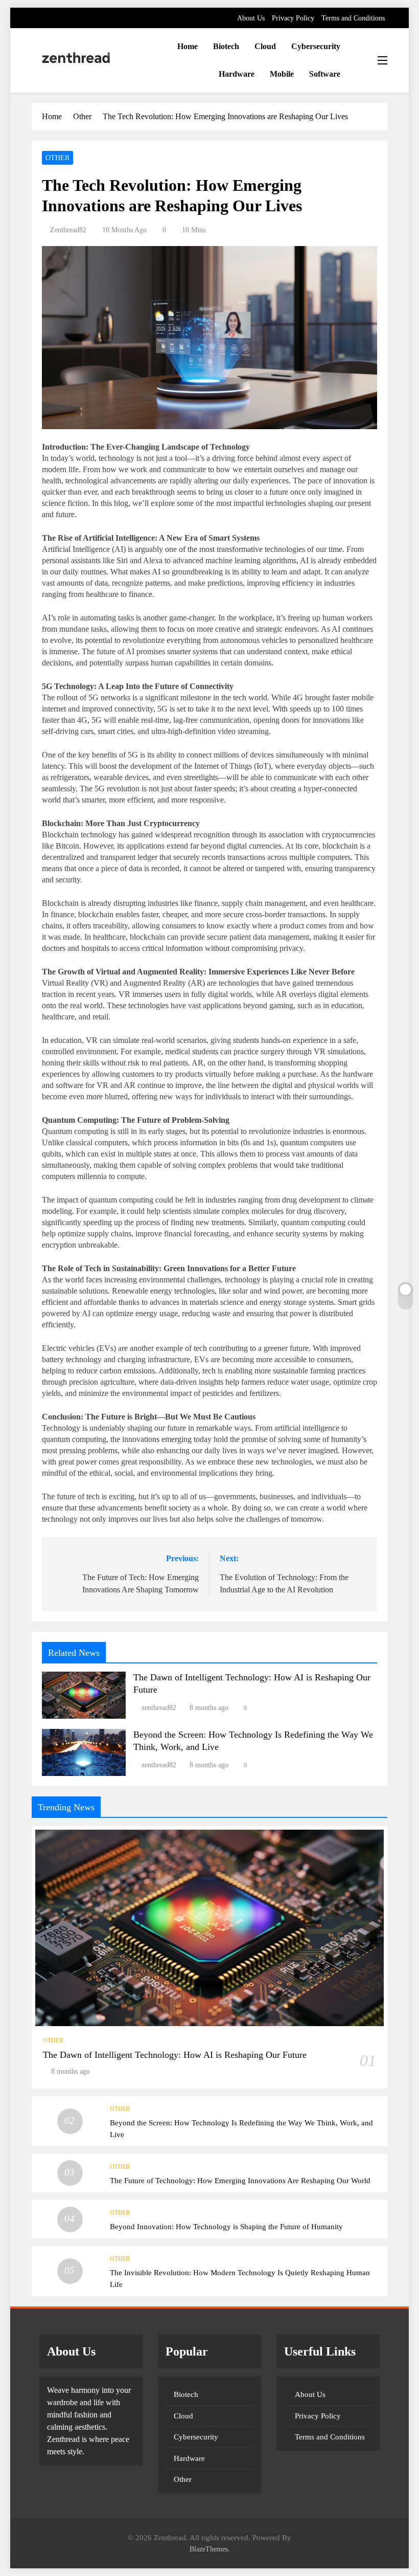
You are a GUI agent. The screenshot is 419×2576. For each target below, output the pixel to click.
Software (325, 74)
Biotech (226, 46)
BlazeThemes (209, 2549)
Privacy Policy (293, 18)
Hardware (237, 74)
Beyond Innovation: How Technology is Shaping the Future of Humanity (226, 2226)
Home (188, 46)
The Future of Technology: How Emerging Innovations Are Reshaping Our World (240, 2180)
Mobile (282, 74)
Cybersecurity (316, 46)
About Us (251, 18)
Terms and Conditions (353, 18)
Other (57, 158)
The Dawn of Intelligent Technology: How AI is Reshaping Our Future (175, 2055)
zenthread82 (68, 230)
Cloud (265, 46)
